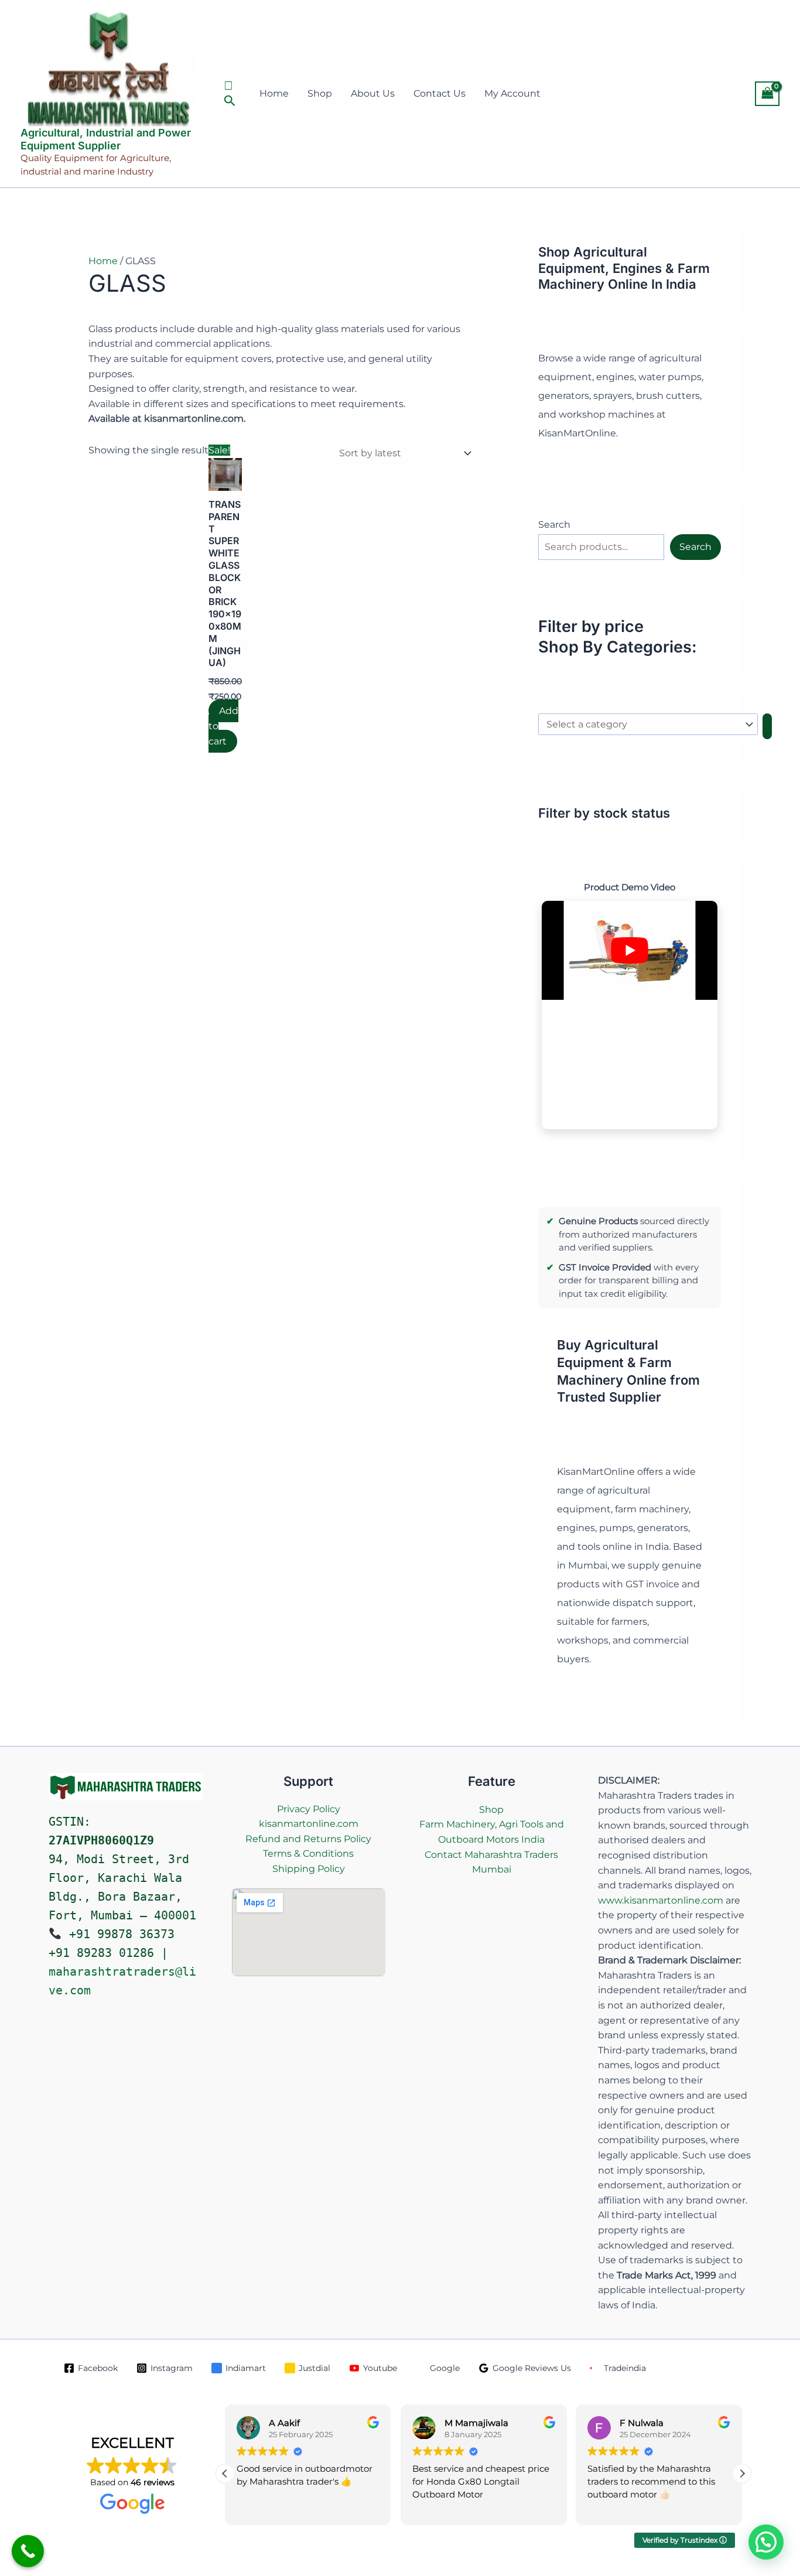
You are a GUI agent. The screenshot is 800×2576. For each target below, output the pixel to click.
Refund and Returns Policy (308, 1839)
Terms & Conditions (308, 1854)
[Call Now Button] (28, 2551)
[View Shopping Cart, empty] (767, 93)
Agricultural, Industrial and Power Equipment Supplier (106, 139)
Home (274, 93)
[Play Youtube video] (630, 950)
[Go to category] (767, 726)
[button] (231, 94)
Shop (320, 93)
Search (554, 525)
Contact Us (440, 93)
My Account (512, 93)
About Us (373, 93)
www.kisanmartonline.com (661, 1900)
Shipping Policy (309, 1869)
